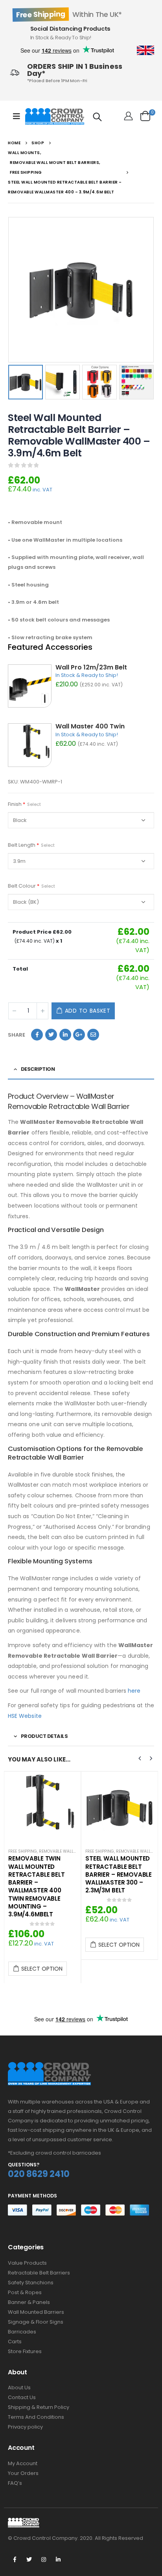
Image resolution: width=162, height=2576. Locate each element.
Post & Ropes (25, 2292)
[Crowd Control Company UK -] (55, 116)
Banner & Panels (29, 2302)
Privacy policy (25, 2427)
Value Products (27, 2263)
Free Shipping (23, 1851)
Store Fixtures (25, 2351)
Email (93, 1035)
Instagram (44, 2559)
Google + (79, 1035)
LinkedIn (65, 1035)
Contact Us (22, 2397)
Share (17, 1035)
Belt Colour (31, 886)
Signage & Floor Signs (36, 2322)
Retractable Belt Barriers (39, 2273)
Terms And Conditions (36, 2417)
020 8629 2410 (39, 2174)
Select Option (42, 1969)
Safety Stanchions (31, 2283)
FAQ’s (15, 2483)
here (134, 1691)
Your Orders (23, 2473)
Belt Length (31, 845)
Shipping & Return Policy (39, 2407)
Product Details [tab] (44, 1736)
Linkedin (58, 2559)
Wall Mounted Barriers (36, 2312)
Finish (24, 804)
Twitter (51, 1035)
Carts (15, 2342)
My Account (23, 2463)
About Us (19, 2388)
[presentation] (10, 290)
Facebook (37, 1035)
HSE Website (25, 1716)
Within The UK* (69, 14)
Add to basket (88, 1011)
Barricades (22, 2332)
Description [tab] (38, 1069)
